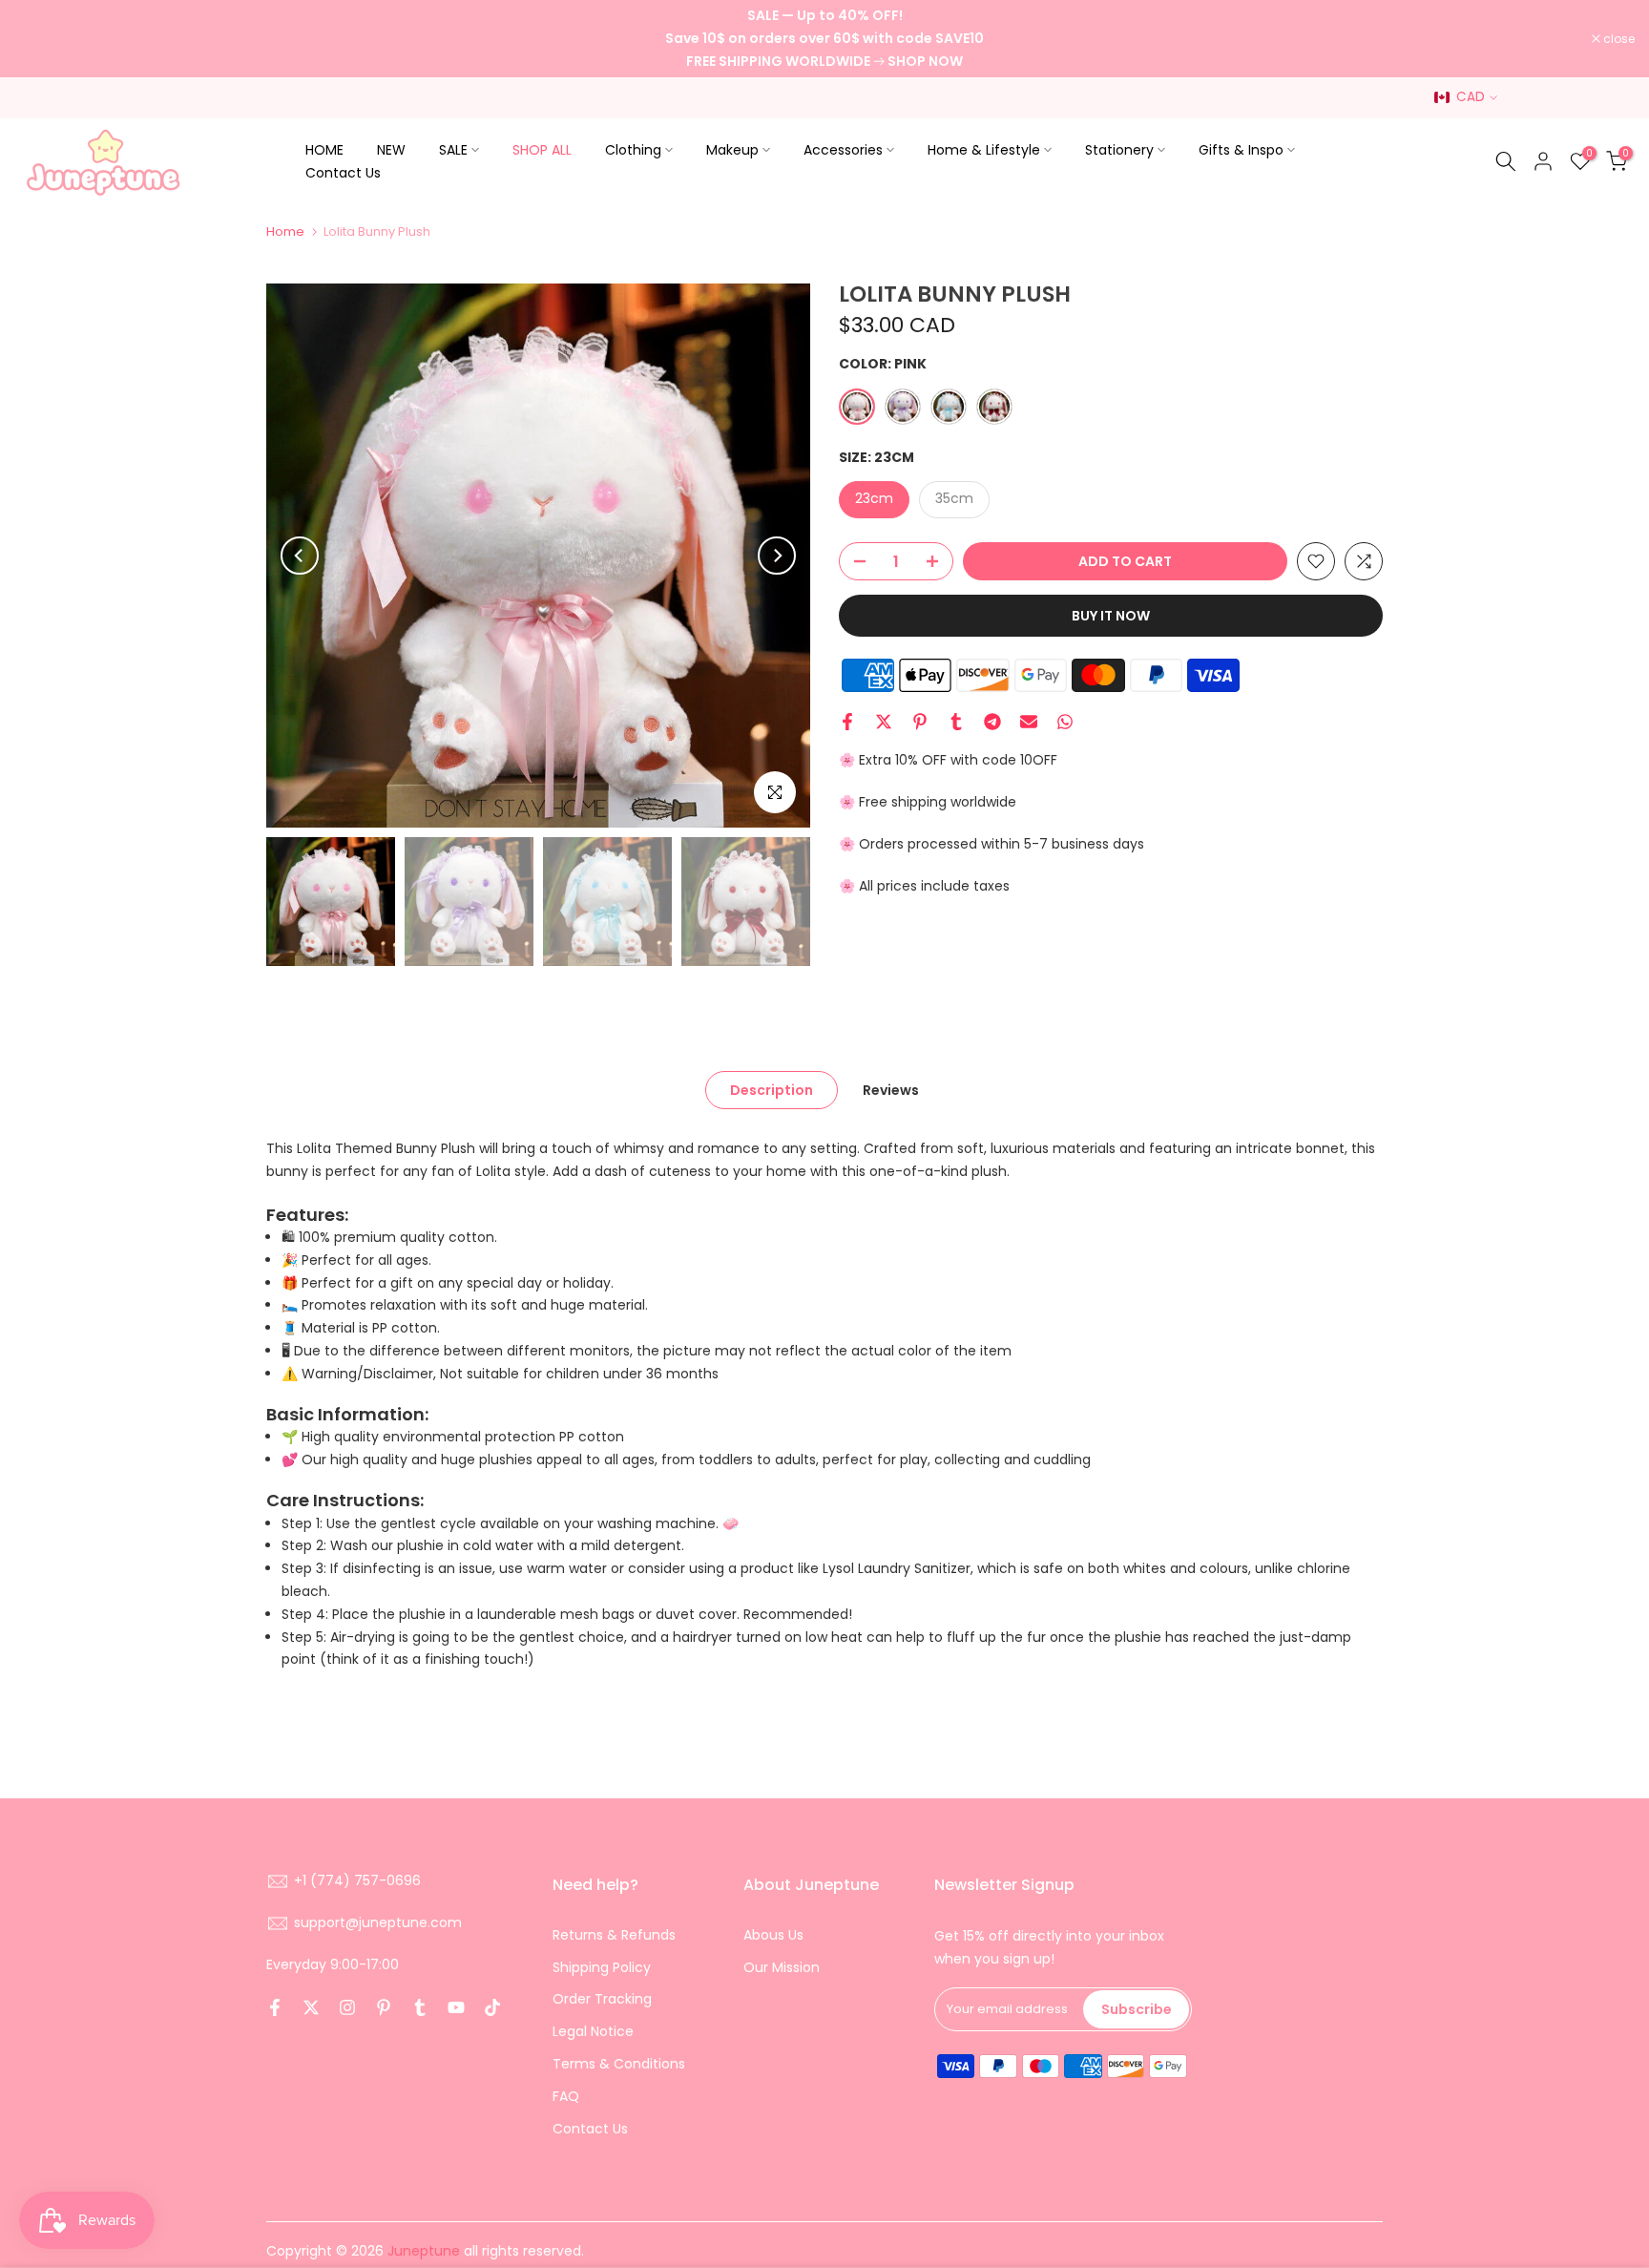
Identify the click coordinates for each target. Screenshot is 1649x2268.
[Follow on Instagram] (347, 2007)
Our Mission (782, 1967)
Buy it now (1111, 616)
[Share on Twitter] (884, 722)
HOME (324, 150)
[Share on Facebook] (847, 722)
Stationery (1119, 150)
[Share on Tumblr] (956, 722)
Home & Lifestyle (984, 150)
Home (285, 231)
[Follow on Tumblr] (420, 2007)
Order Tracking (602, 1999)
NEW (391, 150)
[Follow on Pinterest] (384, 2007)
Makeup (732, 150)
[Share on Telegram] (992, 722)
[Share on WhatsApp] (1065, 722)
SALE (453, 150)
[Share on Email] (1029, 722)
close (40, 39)
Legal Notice (593, 2031)
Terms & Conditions (619, 2064)
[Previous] (300, 556)
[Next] (777, 556)
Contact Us (343, 173)
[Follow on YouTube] (456, 2007)
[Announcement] (824, 39)
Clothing (633, 150)
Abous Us (773, 1935)
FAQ (566, 2096)
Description (772, 1090)
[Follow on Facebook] (275, 2007)
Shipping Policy (602, 1967)
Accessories (843, 150)
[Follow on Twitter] (311, 2007)
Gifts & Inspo (1241, 150)
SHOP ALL (542, 150)
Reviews (891, 1090)
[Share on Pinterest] (920, 722)
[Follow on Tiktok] (492, 2007)
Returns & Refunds (614, 1935)
